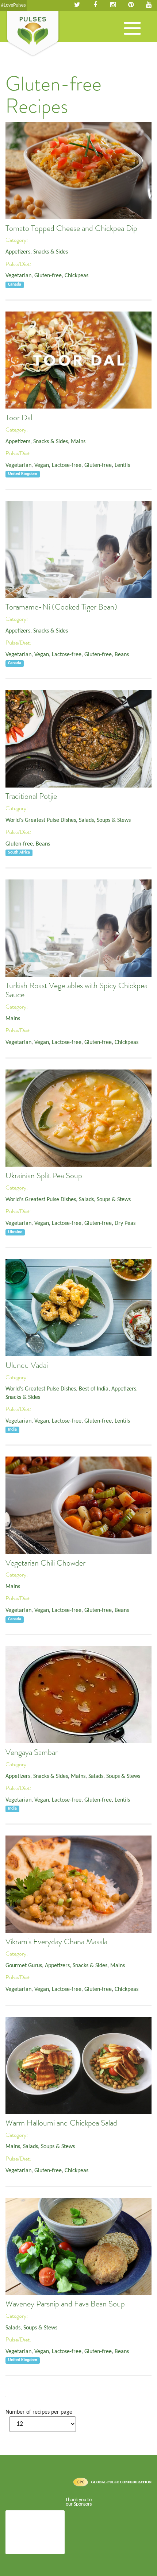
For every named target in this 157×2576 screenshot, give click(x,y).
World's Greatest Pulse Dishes (41, 820)
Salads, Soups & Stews (105, 820)
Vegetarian (18, 276)
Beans (122, 655)
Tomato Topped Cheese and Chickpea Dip (71, 228)
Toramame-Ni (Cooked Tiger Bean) (61, 607)
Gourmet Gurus (24, 1966)
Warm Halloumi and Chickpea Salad (61, 2123)
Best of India (94, 1389)
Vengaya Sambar (32, 1752)
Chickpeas (76, 276)
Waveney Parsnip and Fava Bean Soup (65, 2304)
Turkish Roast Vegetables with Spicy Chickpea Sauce (76, 990)
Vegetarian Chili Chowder (45, 1563)
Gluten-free (48, 276)
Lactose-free (67, 465)
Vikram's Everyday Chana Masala (56, 1942)
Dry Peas (125, 1223)
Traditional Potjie (31, 796)
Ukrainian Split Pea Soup (44, 1176)
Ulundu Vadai (27, 1365)
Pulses (33, 34)
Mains (78, 442)
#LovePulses (13, 5)
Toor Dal (19, 418)
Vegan (42, 465)
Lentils (122, 465)
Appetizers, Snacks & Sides (37, 252)
